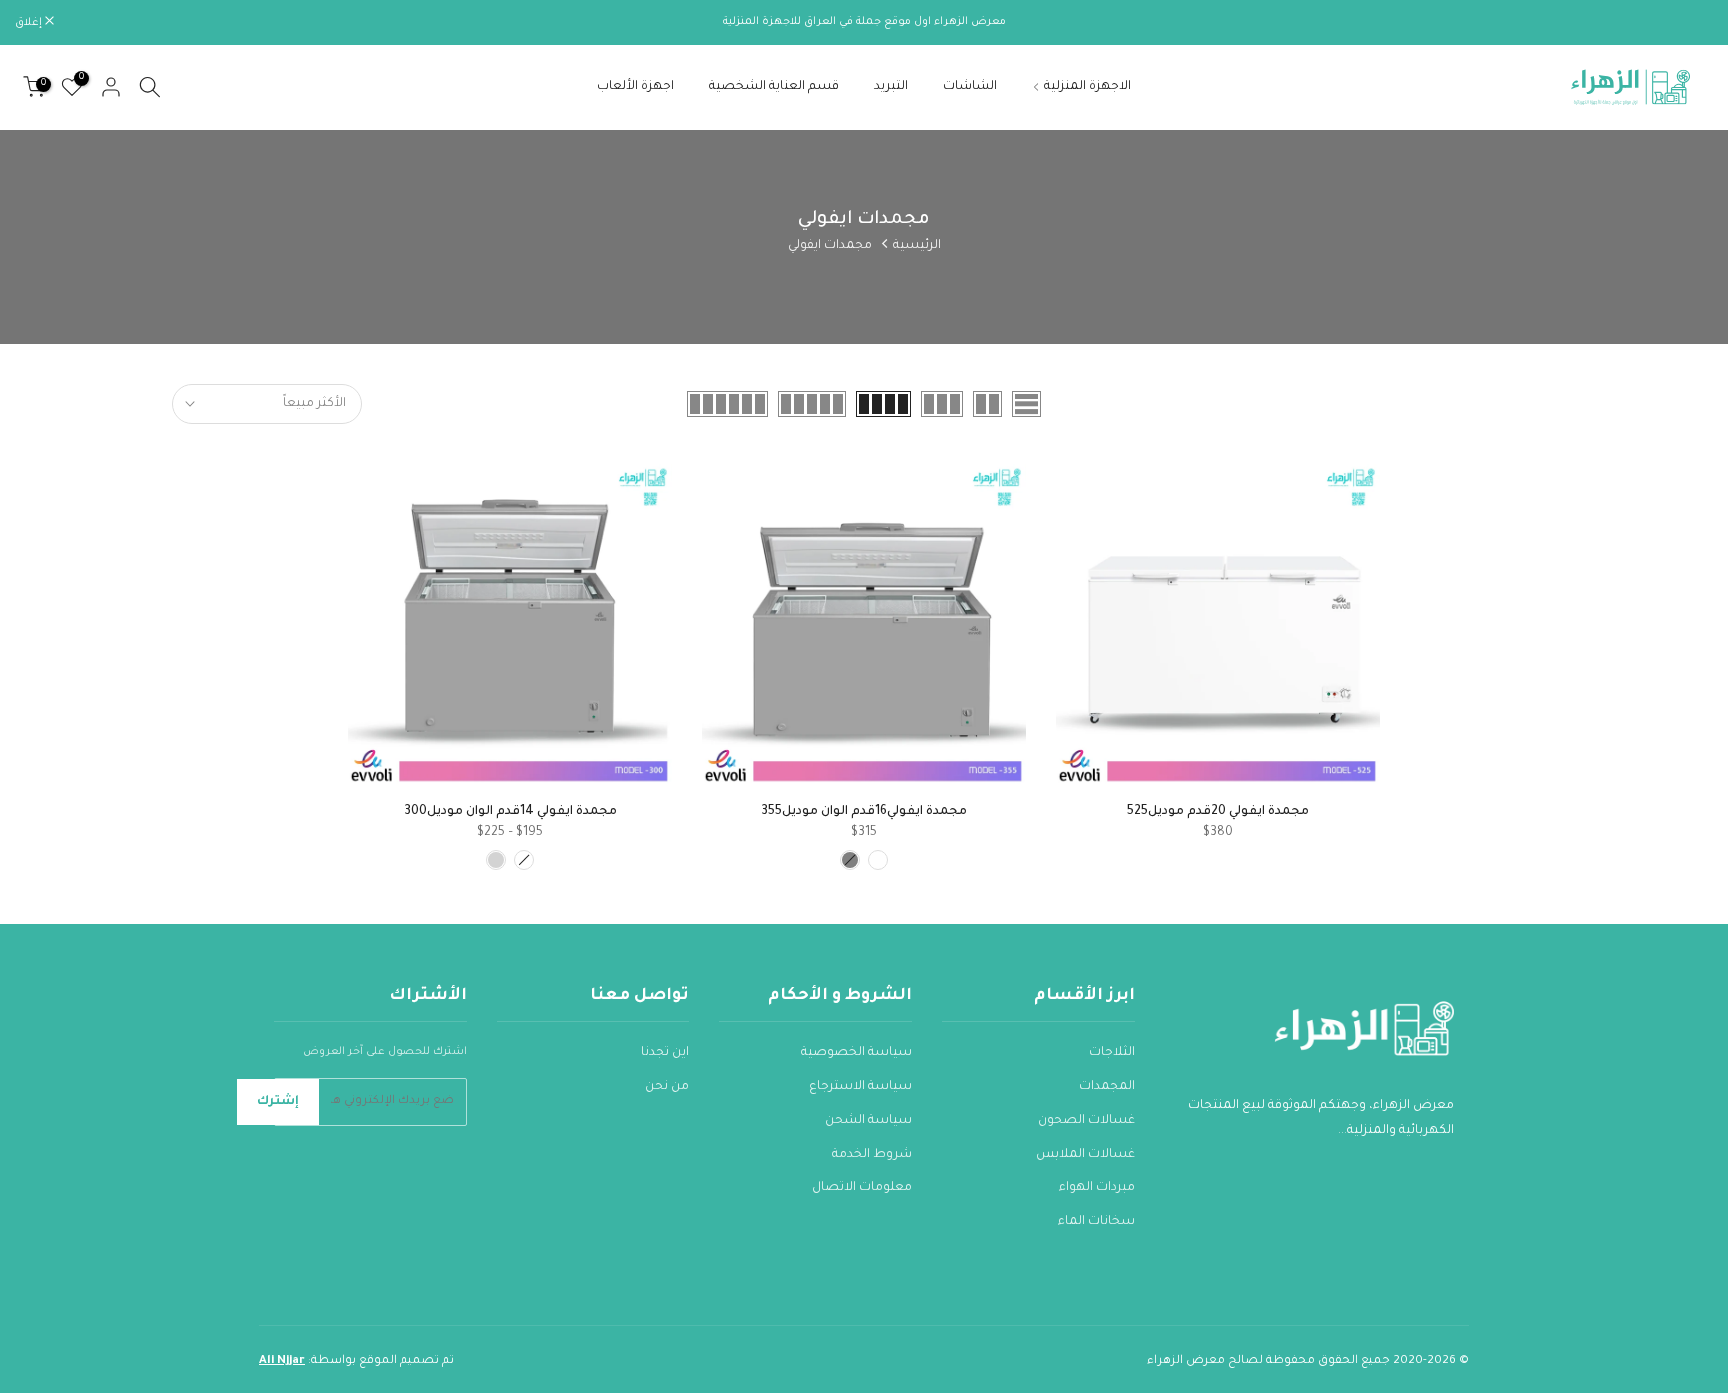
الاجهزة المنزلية (1087, 87)
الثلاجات (1112, 1053)
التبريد (891, 87)
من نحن (667, 1087)
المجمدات (1107, 1087)
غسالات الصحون (1086, 1121)
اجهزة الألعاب (635, 87)
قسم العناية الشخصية (774, 87)
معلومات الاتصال (862, 1188)
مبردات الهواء (1097, 1188)
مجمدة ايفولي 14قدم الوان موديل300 (510, 812)
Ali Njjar (282, 1361)
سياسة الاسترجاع (860, 1087)
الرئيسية (917, 246)
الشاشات (970, 87)
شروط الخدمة (872, 1155)
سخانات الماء (1096, 1222)
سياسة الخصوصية (856, 1053)
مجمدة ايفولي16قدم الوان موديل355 (864, 812)
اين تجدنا (665, 1053)
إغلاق (1689, 23)
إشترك (278, 1102)
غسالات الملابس (1085, 1155)
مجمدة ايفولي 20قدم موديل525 (1218, 812)
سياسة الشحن (868, 1121)
